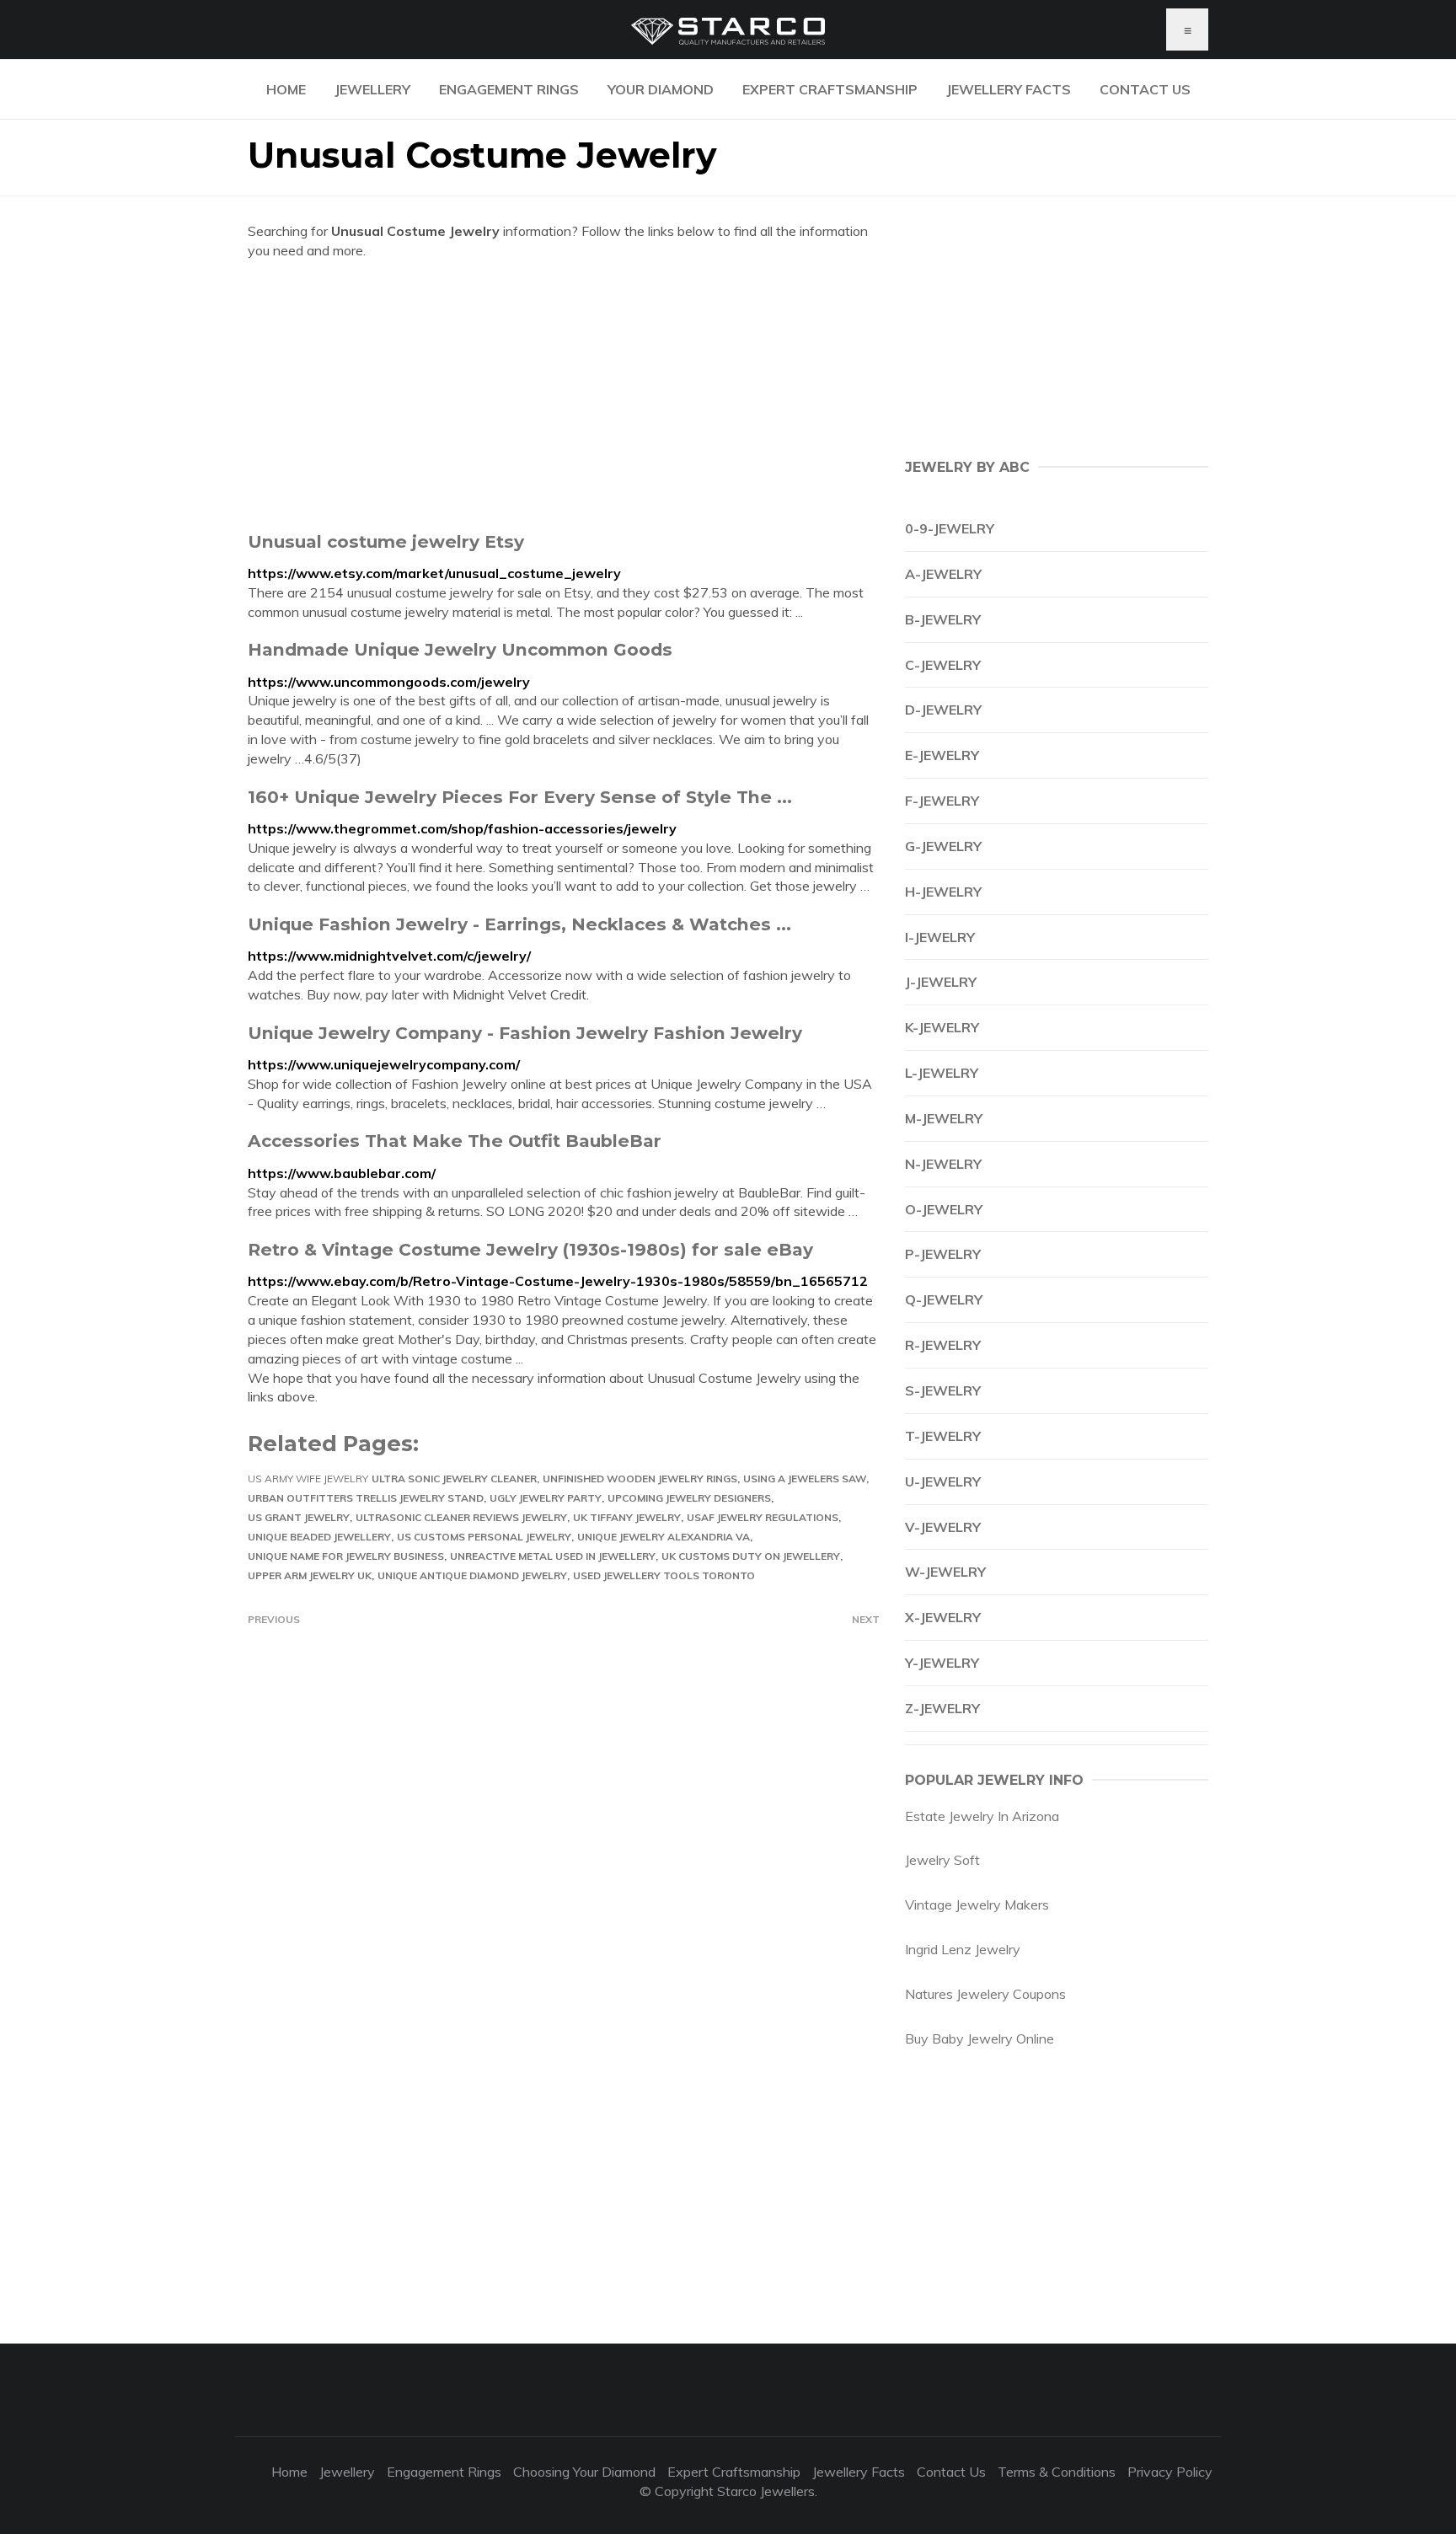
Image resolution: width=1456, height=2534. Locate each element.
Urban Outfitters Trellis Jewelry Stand (366, 1498)
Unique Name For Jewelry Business (346, 1556)
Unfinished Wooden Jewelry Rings (640, 1479)
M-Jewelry (944, 1118)
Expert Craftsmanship (830, 89)
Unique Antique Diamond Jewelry (472, 1575)
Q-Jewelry (944, 1299)
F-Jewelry (942, 801)
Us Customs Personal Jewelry (484, 1537)
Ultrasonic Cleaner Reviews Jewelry (461, 1517)
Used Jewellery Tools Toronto (664, 1575)
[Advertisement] (564, 395)
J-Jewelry (941, 982)
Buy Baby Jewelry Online (980, 2038)
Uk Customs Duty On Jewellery (751, 1556)
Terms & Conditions (1057, 2472)
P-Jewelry (943, 1254)
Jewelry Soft (942, 1860)
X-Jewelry (943, 1617)
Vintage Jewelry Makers (977, 1905)
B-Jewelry (943, 619)
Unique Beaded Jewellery (319, 1537)
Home (286, 89)
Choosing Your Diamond (584, 2472)
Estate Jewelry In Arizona (982, 1816)
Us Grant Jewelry (299, 1517)
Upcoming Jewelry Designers (689, 1498)
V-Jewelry (943, 1527)
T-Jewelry (943, 1436)
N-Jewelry (943, 1164)
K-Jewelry (942, 1027)
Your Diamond (661, 89)
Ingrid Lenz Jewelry (963, 1949)
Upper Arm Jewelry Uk (310, 1575)
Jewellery (372, 89)
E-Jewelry (942, 755)
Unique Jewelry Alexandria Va (664, 1537)
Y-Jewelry (942, 1663)
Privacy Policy (1170, 2472)
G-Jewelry (943, 846)
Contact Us (1145, 89)
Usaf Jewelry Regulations (763, 1517)
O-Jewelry (944, 1209)
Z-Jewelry (942, 1708)
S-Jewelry (943, 1390)
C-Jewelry (943, 665)
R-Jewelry (943, 1345)
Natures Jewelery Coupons (985, 1994)
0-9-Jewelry (950, 528)
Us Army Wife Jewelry (308, 1479)
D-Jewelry (943, 710)
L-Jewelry (942, 1073)
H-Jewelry (943, 892)
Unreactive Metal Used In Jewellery (553, 1556)
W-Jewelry (945, 1572)
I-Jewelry (940, 937)
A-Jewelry (943, 574)
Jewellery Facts (1009, 89)
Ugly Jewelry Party (546, 1498)
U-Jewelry (943, 1481)
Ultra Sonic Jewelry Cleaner (454, 1479)
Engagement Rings (509, 89)
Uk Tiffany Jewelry (627, 1517)
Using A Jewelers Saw (805, 1479)
